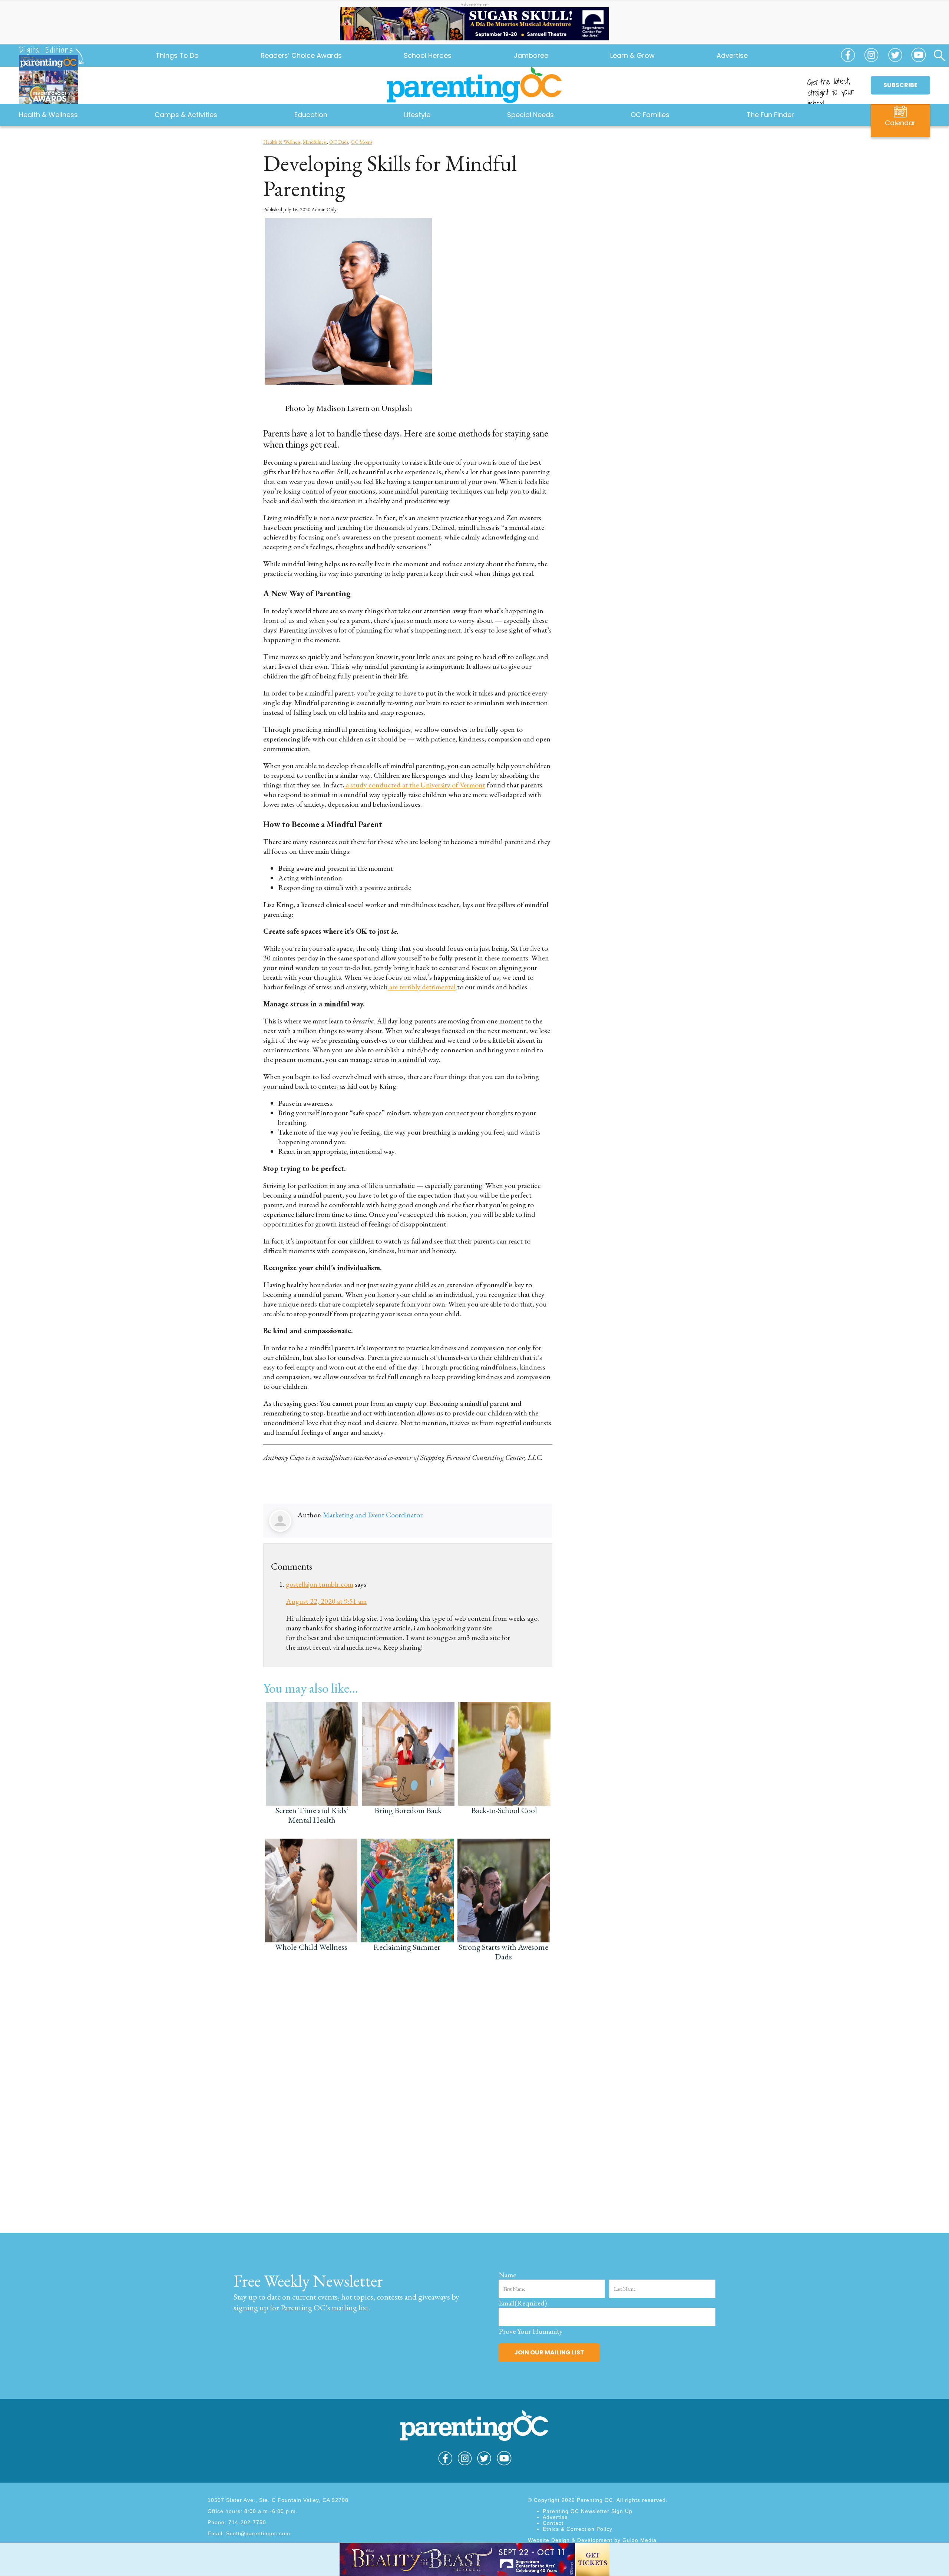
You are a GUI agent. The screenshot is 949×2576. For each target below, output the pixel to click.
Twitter (895, 59)
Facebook (848, 59)
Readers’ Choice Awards (301, 55)
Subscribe (900, 85)
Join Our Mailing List (549, 2352)
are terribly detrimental (422, 987)
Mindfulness (315, 142)
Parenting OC (474, 85)
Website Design (549, 2540)
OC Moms (361, 142)
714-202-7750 (247, 2522)
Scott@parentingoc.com (258, 2533)
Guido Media (639, 2540)
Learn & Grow (632, 55)
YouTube (919, 59)
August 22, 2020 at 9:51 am (326, 1601)
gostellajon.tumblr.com (320, 1584)
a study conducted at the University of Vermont (415, 785)
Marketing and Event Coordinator (373, 1515)
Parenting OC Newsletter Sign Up (588, 2511)
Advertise (732, 55)
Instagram (872, 59)
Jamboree (531, 55)
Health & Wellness (282, 142)
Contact (553, 2523)
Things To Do (177, 55)
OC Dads (339, 142)
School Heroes (428, 55)
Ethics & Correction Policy (578, 2529)
